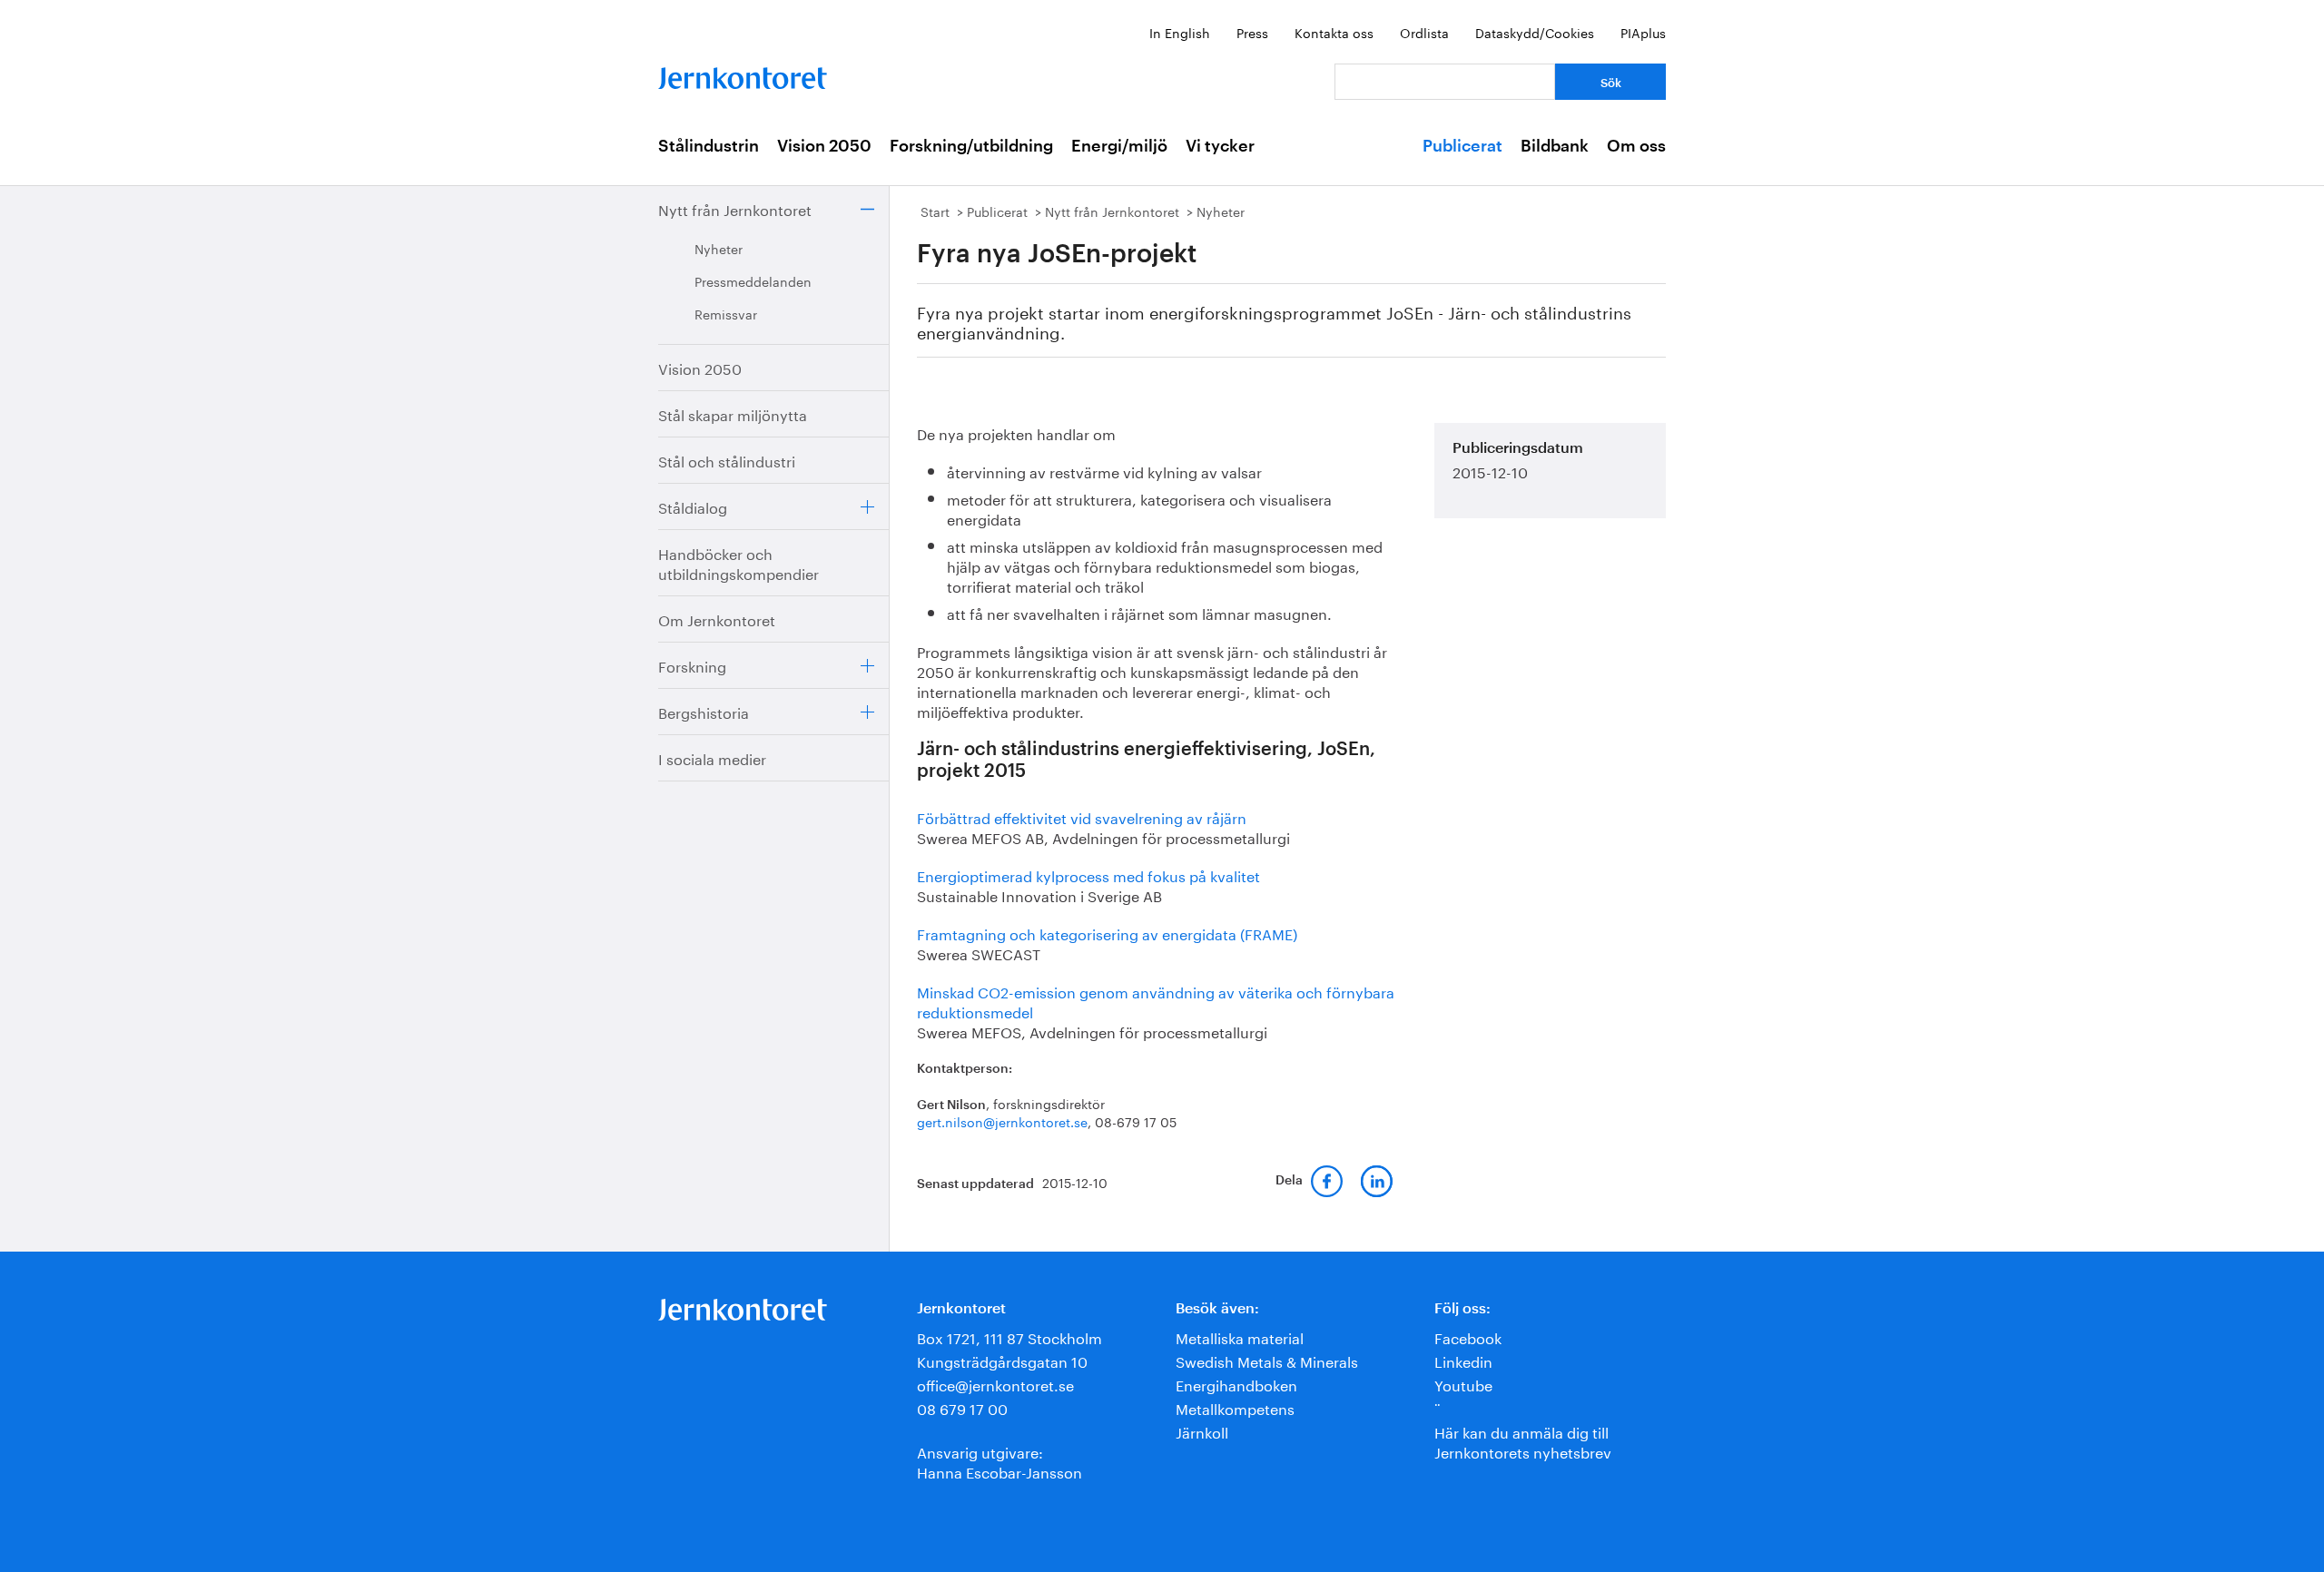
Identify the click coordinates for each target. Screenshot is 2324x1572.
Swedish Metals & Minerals (1267, 1360)
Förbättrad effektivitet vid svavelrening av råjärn (1082, 816)
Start (935, 211)
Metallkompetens (1235, 1407)
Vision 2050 (824, 146)
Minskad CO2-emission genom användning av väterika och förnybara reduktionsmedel (1156, 1001)
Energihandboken (1236, 1384)
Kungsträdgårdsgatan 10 (1002, 1360)
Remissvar (726, 313)
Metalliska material (1240, 1336)
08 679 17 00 (962, 1407)
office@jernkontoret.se (995, 1384)
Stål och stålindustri (727, 460)
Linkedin (1463, 1360)
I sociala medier (712, 757)
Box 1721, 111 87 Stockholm (1009, 1336)
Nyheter (719, 248)
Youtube (1463, 1384)
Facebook (1468, 1336)
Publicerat (1462, 146)
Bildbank (1555, 146)
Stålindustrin (709, 146)
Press (1252, 32)
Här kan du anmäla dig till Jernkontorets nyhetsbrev (1523, 1441)
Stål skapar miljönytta (733, 413)
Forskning (692, 665)
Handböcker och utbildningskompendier (739, 562)
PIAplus (1643, 32)
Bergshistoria (704, 711)
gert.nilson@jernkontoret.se (1002, 1121)
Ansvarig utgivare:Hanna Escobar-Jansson (1000, 1461)
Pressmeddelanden (753, 280)
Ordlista (1424, 32)
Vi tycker (1220, 146)
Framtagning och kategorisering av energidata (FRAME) (1107, 933)
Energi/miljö (1119, 146)
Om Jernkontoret (717, 619)
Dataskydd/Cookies (1535, 32)
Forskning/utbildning (971, 146)
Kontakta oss (1334, 32)
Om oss (1636, 146)
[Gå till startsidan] (743, 74)
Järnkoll (1202, 1431)
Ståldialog (693, 506)
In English (1180, 32)
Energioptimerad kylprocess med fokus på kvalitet (1088, 874)
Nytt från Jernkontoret (735, 208)
